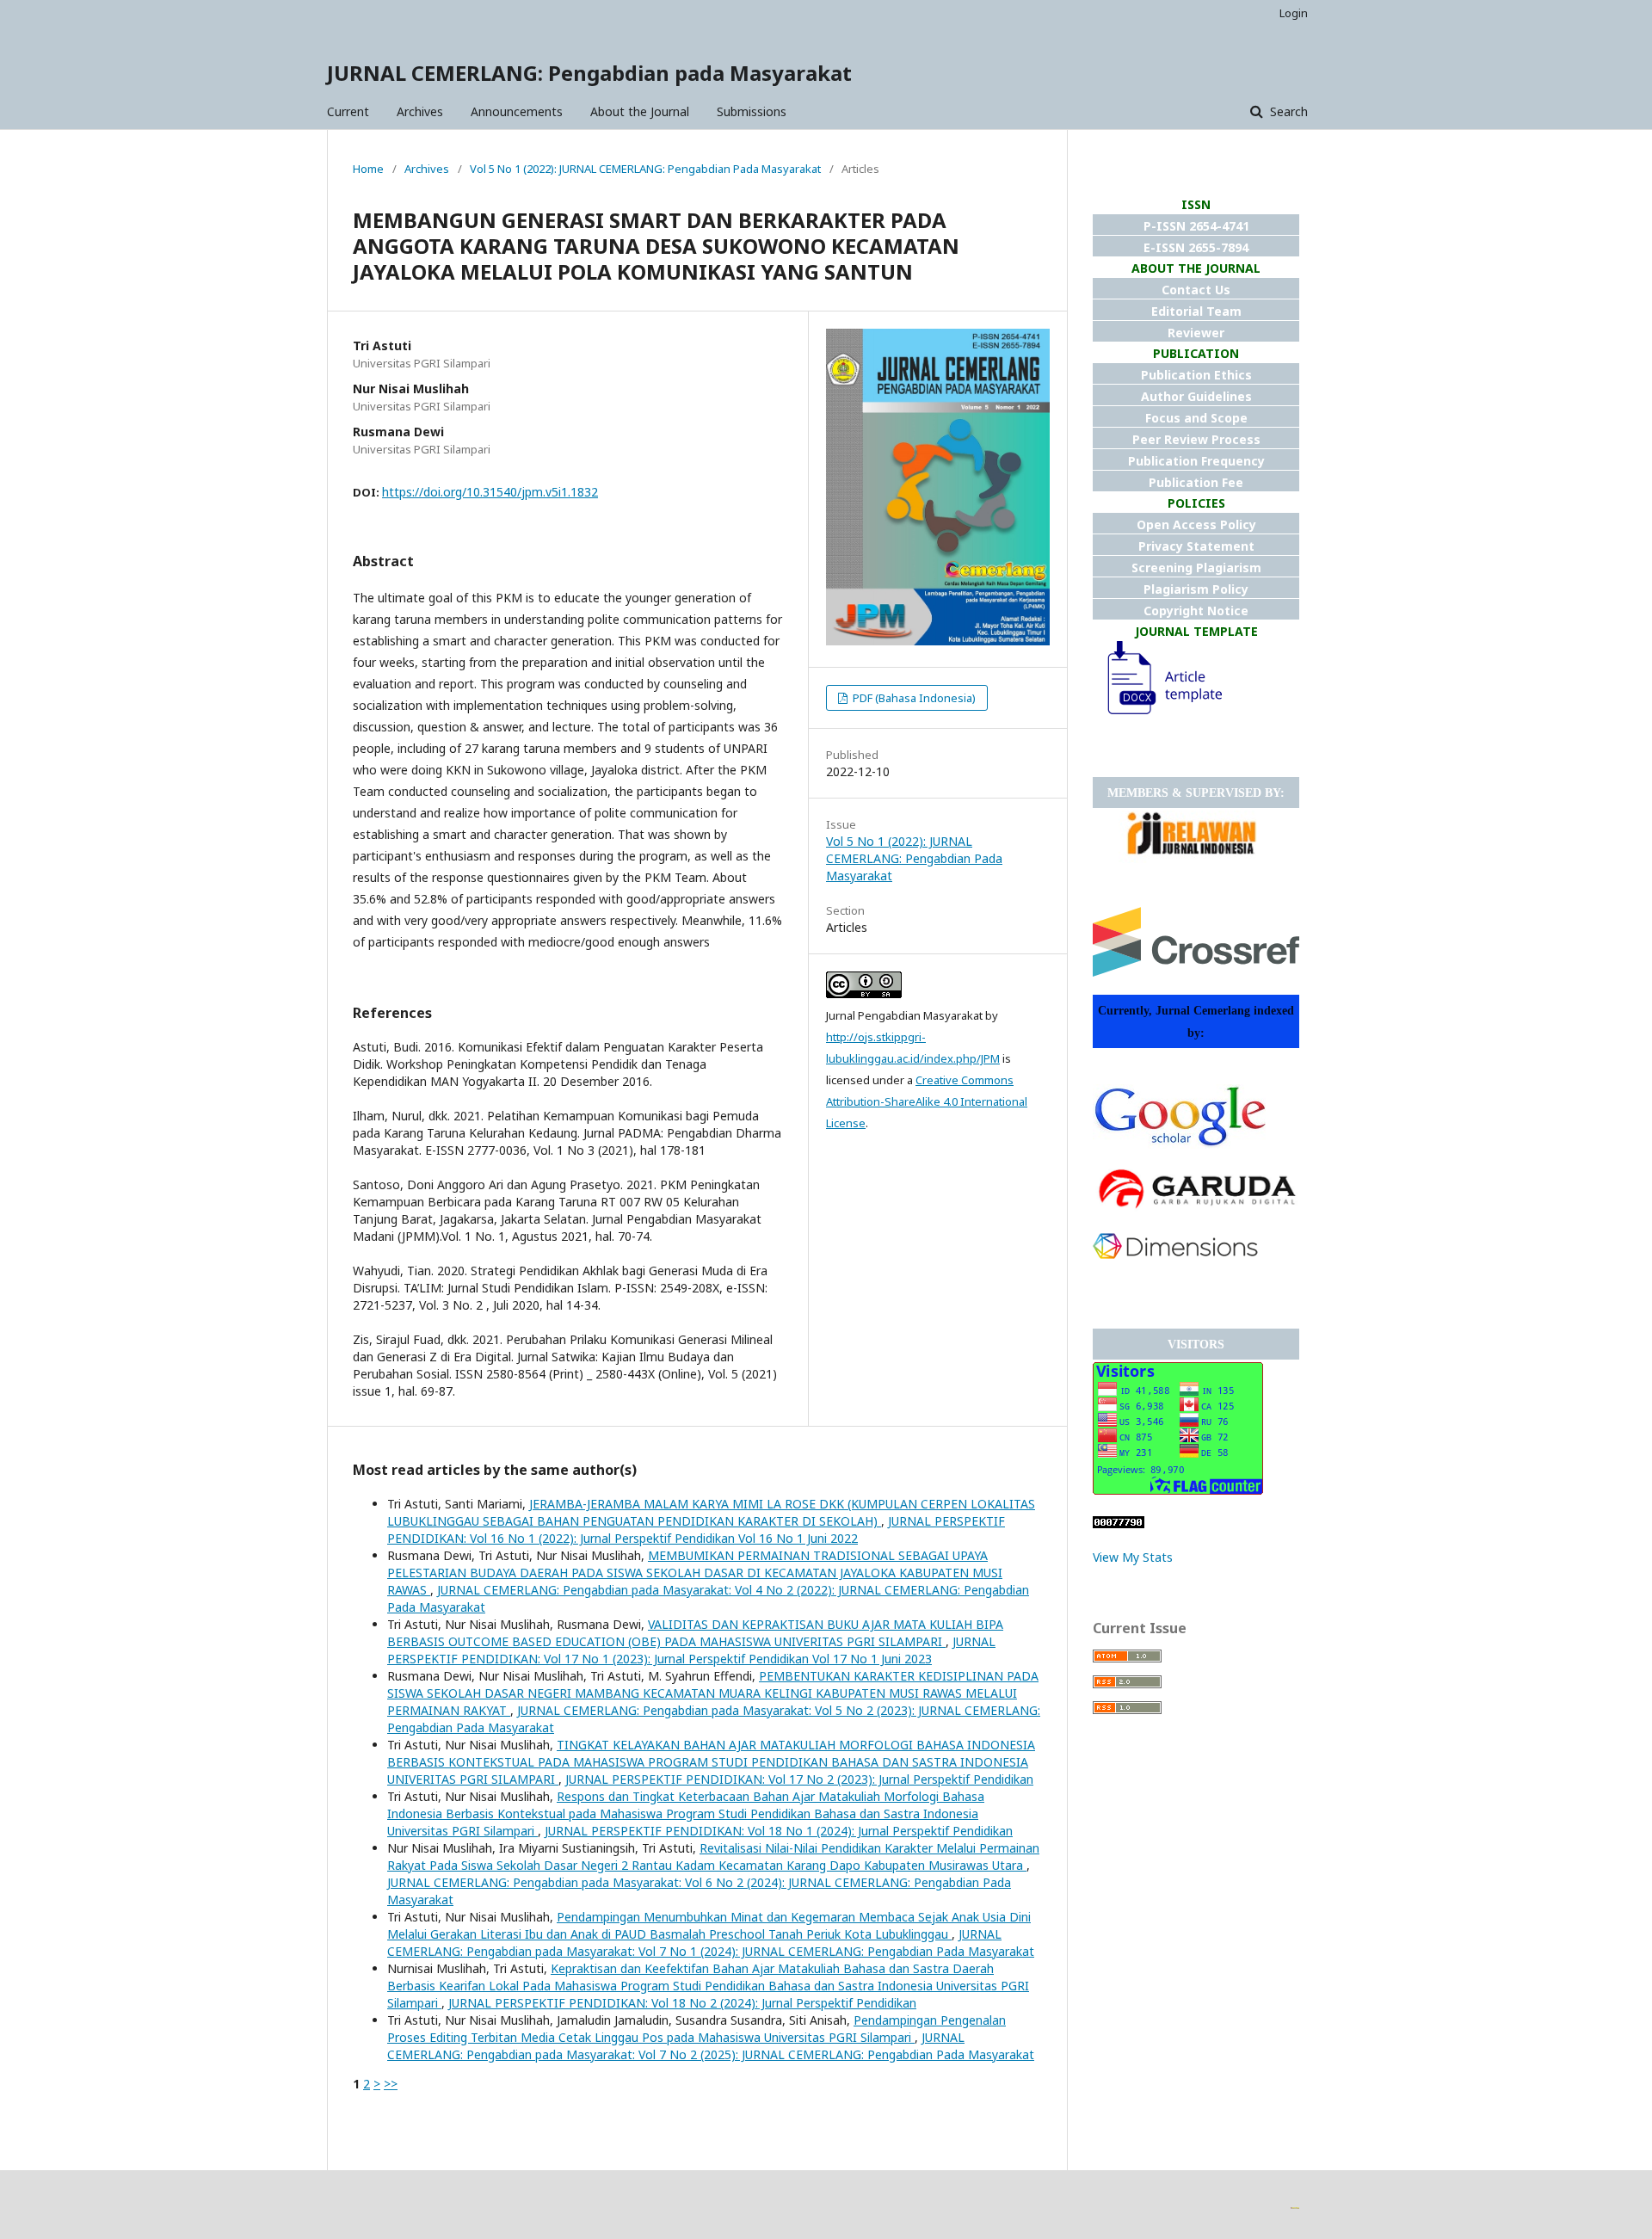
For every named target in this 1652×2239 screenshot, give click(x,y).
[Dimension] (1175, 1254)
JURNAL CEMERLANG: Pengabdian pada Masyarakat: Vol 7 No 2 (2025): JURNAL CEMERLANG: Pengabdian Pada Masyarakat (711, 2046)
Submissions (752, 111)
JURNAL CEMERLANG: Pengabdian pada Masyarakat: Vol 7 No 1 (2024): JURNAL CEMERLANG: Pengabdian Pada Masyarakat (711, 1943)
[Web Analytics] (1119, 1524)
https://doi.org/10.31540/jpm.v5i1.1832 (490, 492)
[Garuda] (1196, 1210)
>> (391, 2084)
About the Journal (640, 111)
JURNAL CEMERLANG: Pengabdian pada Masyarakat (589, 73)
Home (368, 169)
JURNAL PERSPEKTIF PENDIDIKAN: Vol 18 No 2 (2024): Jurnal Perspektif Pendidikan (682, 2003)
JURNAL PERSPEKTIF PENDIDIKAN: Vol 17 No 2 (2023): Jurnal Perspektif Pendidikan (799, 1779)
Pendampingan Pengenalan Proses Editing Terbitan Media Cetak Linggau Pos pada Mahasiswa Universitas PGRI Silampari (697, 2029)
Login (1294, 13)
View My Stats (1133, 1557)
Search (1287, 111)
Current (348, 111)
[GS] (1179, 1144)
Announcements (517, 111)
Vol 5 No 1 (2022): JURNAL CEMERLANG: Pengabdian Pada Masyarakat (645, 169)
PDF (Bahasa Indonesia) (913, 698)
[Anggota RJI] (1192, 858)
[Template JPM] (1157, 715)
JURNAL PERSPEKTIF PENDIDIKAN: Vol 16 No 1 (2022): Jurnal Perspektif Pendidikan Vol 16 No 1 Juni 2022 (696, 1530)
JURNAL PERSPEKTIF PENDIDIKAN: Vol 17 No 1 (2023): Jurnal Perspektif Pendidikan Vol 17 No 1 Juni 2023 (691, 1650)
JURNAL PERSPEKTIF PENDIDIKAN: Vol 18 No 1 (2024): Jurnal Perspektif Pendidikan (779, 1831)
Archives (420, 111)
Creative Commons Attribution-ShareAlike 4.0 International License (927, 1101)
